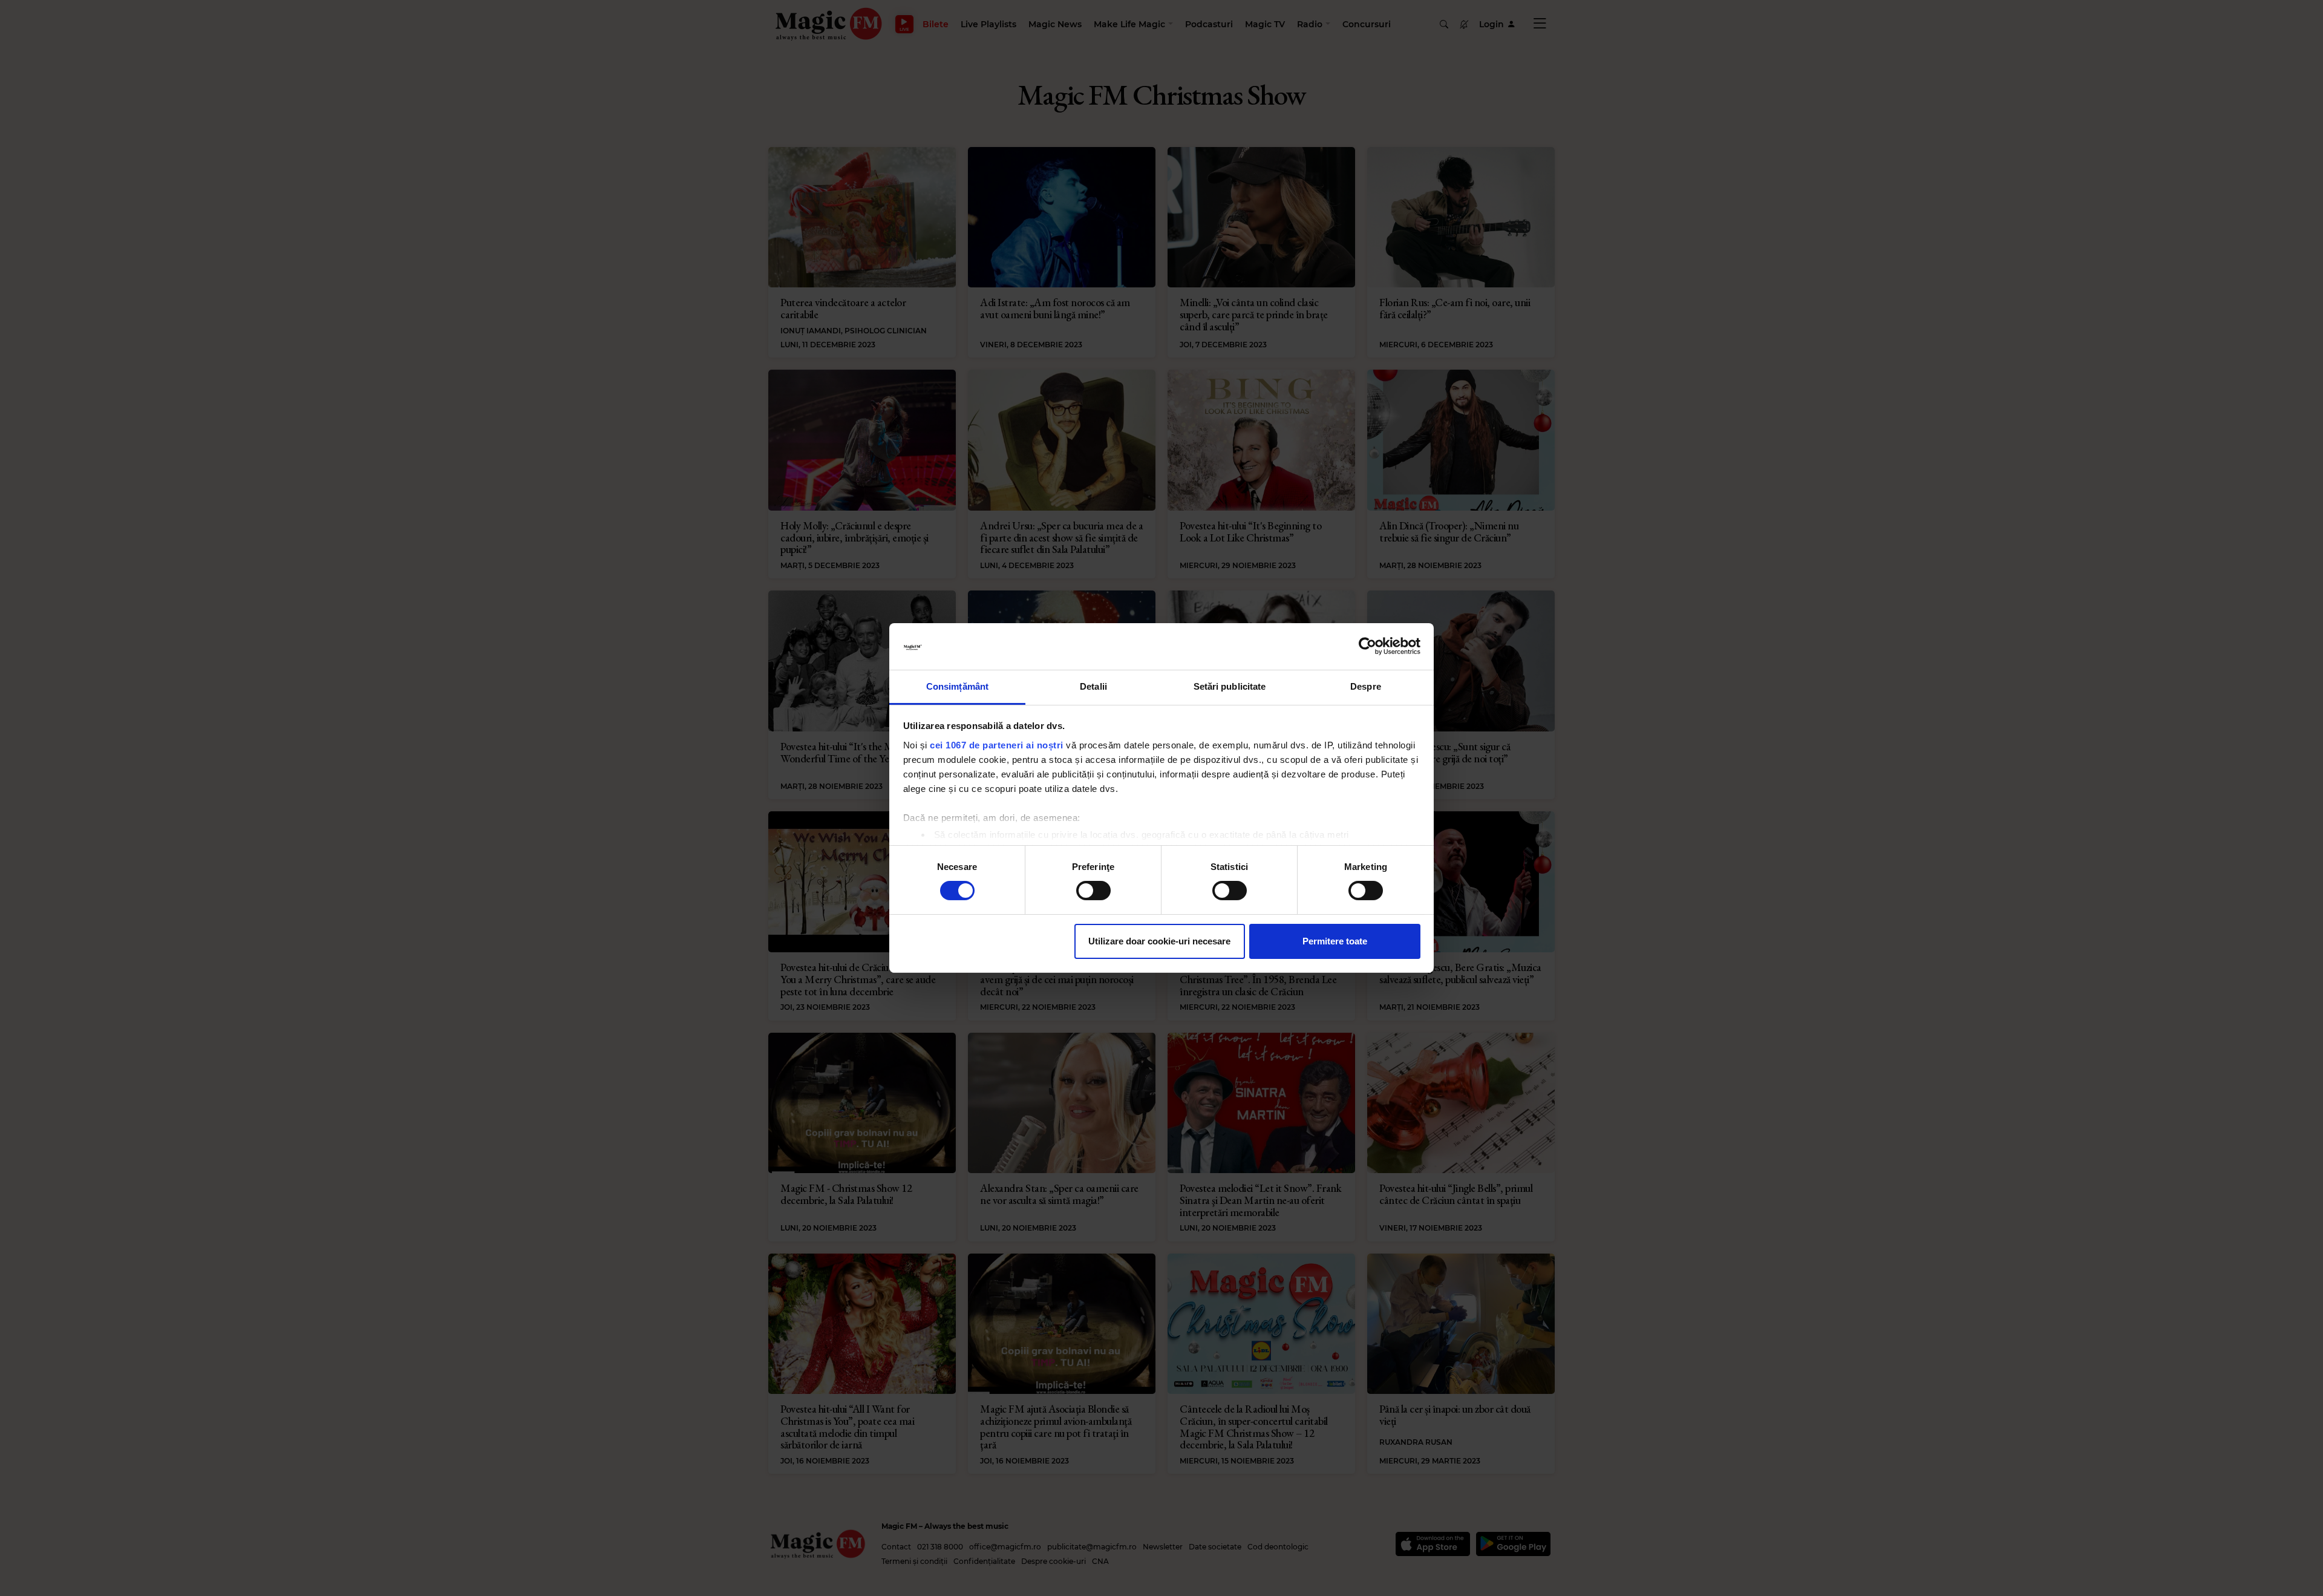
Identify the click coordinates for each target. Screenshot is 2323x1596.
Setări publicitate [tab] (1230, 686)
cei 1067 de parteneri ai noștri (997, 745)
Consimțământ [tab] (957, 686)
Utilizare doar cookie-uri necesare (1159, 941)
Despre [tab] (1366, 686)
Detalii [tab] (1093, 686)
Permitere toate (1335, 941)
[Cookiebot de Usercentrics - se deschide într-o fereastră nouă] (1367, 646)
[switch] (1093, 891)
